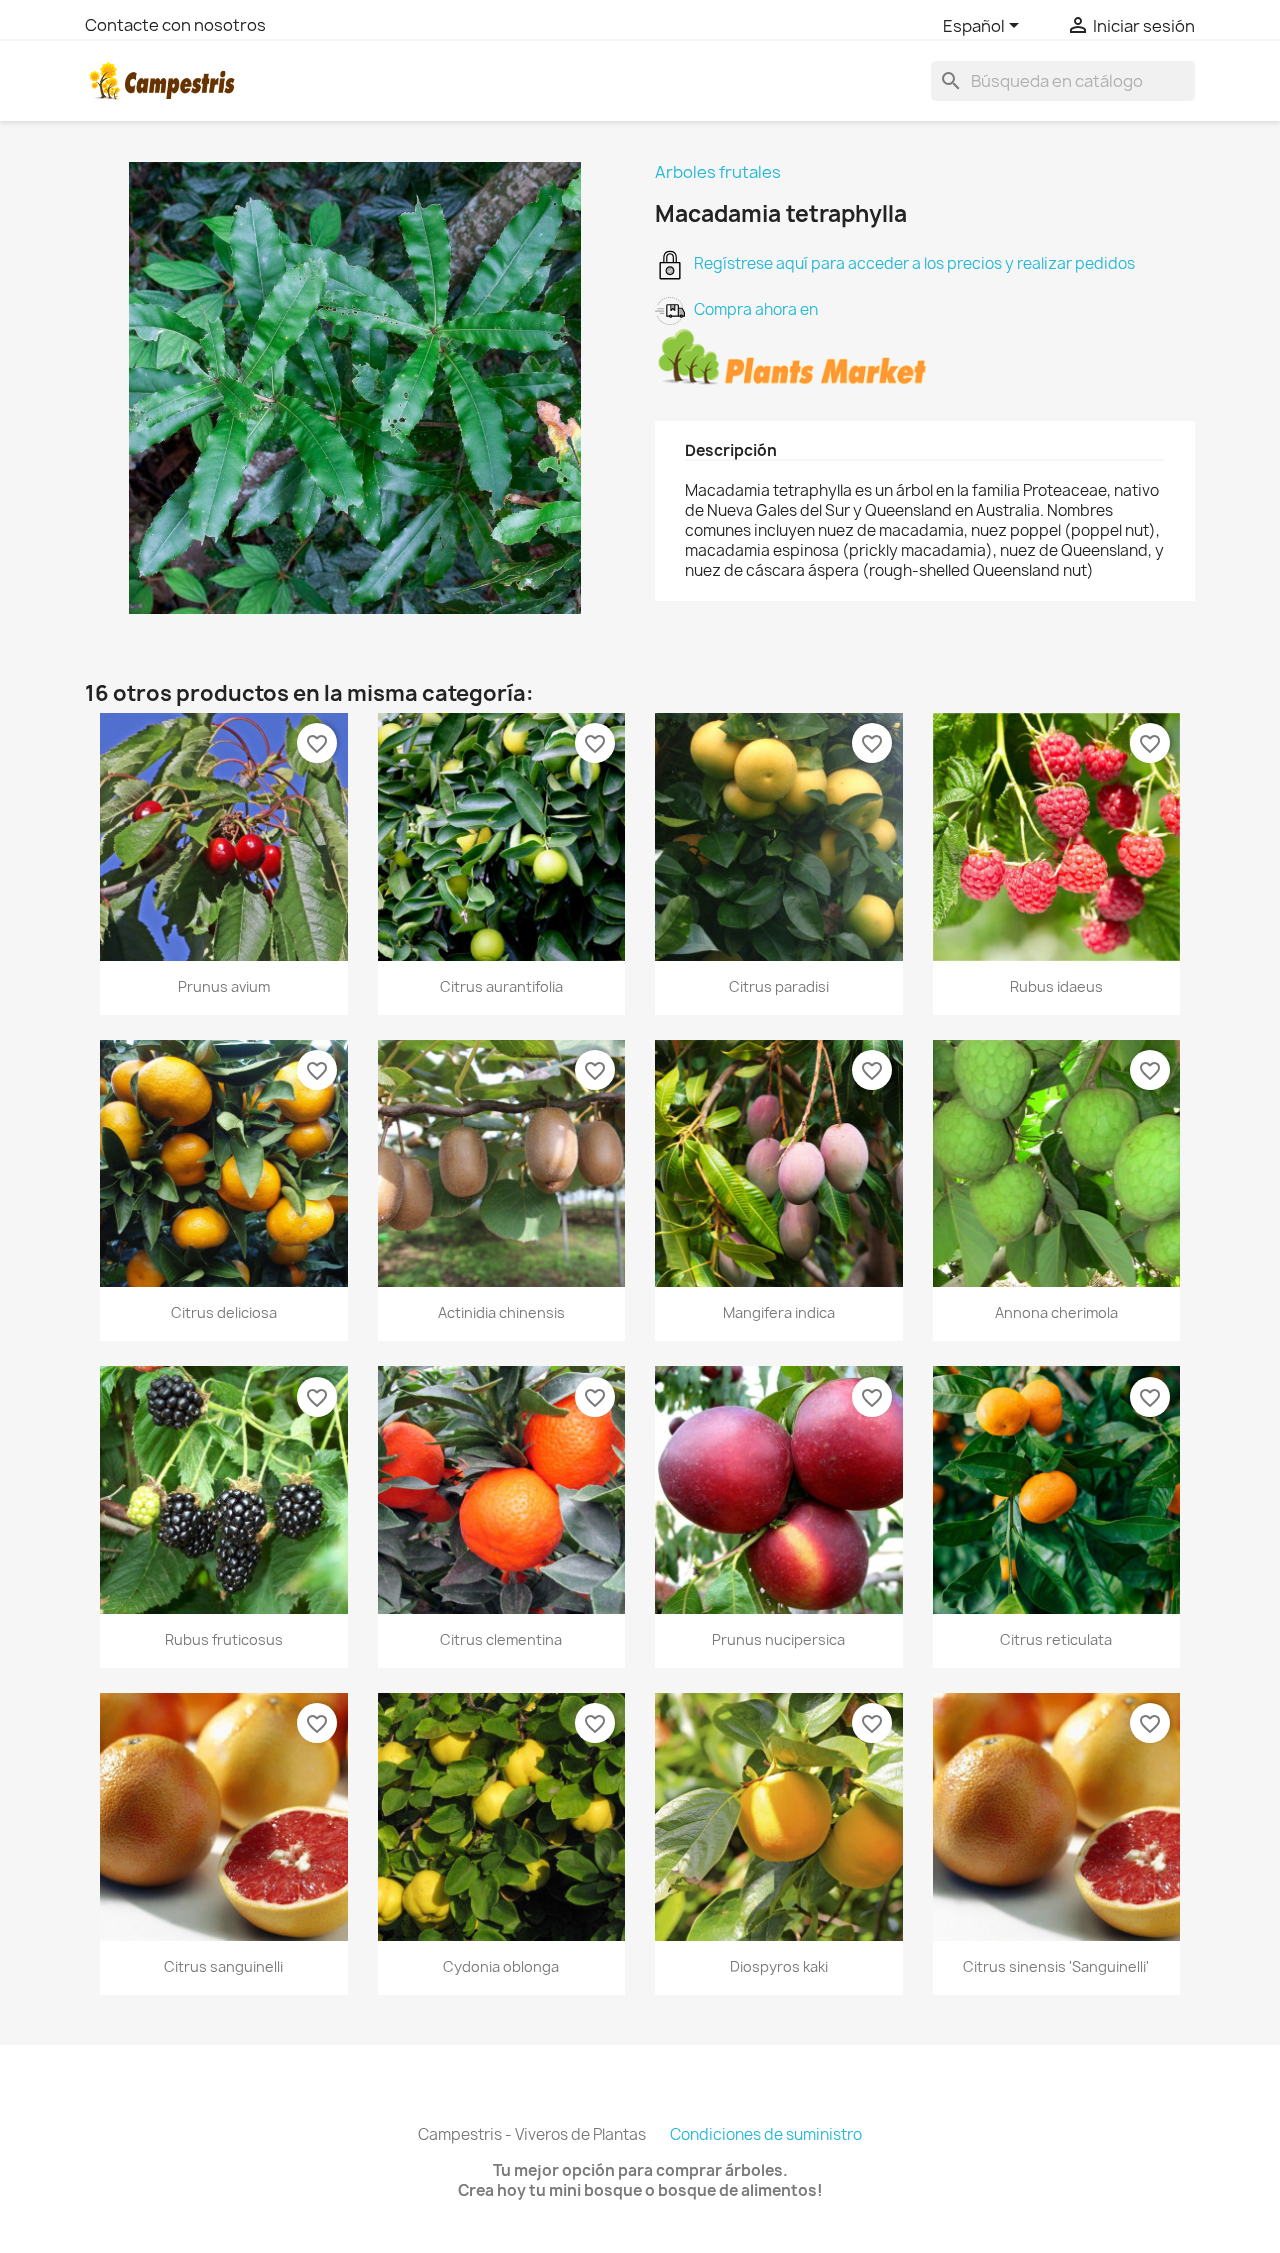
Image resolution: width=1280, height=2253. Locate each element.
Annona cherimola (1056, 1312)
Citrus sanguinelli (223, 1966)
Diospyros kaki (779, 1966)
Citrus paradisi (779, 986)
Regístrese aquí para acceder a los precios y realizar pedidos (910, 263)
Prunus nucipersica (778, 1639)
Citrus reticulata (1056, 1639)
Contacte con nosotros (175, 25)
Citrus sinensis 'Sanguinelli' (1056, 1966)
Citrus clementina (501, 1639)
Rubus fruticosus (224, 1639)
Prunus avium (224, 986)
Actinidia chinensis (501, 1312)
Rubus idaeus (1056, 986)
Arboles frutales (718, 172)
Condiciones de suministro (766, 2134)
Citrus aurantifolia (501, 986)
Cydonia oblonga (501, 1966)
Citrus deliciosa (224, 1312)
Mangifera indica (779, 1312)
